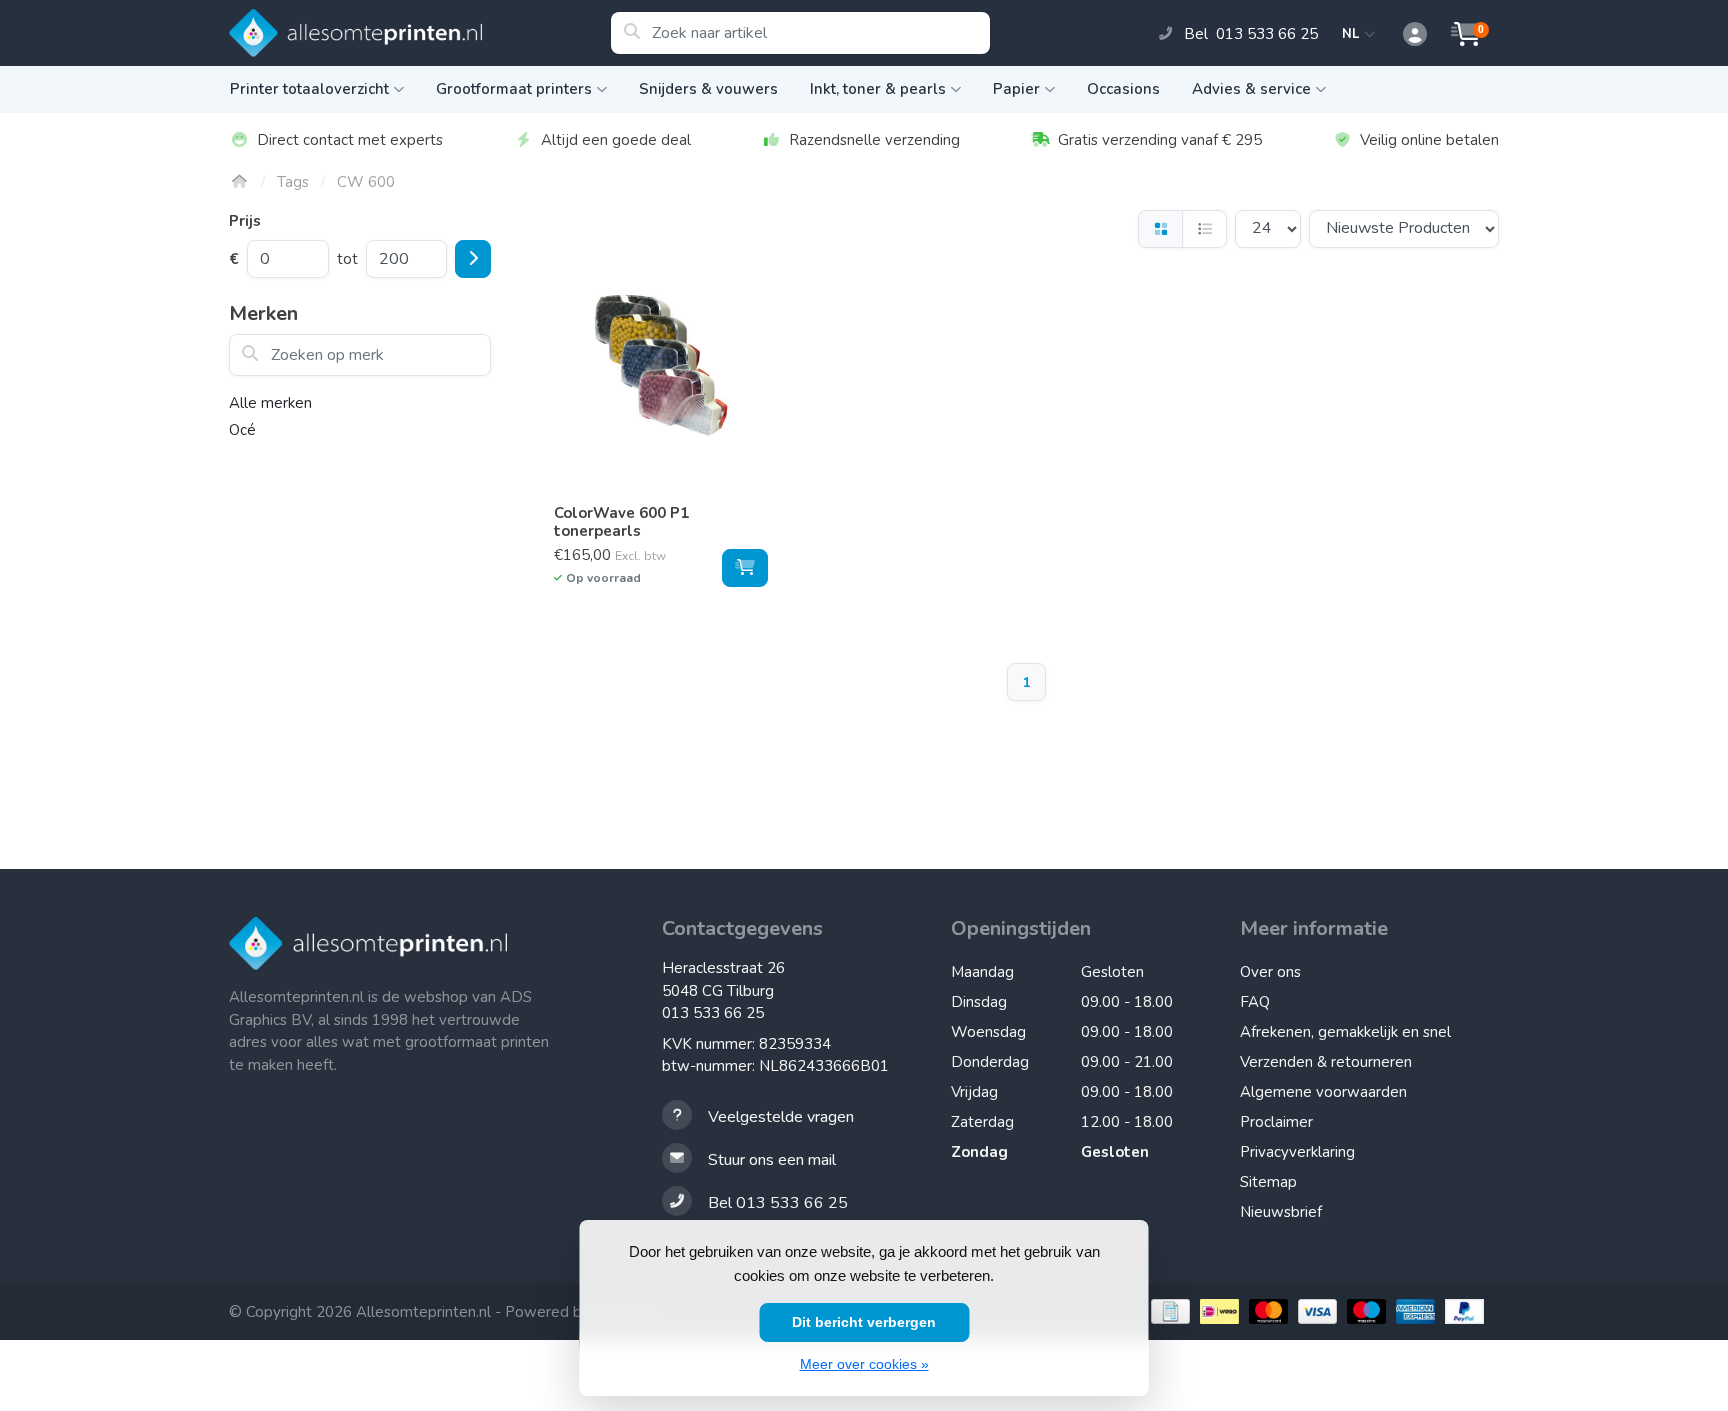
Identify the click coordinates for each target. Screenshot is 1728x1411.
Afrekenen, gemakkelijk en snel (1345, 1032)
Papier (1016, 89)
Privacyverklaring (1297, 1152)
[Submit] (473, 259)
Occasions (1123, 89)
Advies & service (1251, 89)
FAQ (1255, 1002)
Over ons (1270, 972)
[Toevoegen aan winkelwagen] (745, 568)
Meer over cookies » (864, 1364)
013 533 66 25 (713, 1013)
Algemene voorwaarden (1323, 1092)
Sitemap (1268, 1182)
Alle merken (270, 403)
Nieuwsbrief (1281, 1212)
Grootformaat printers (514, 89)
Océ (242, 430)
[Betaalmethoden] (1168, 1311)
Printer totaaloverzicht (309, 89)
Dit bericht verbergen (864, 1322)
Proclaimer (1276, 1122)
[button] (1404, 35)
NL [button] (1353, 34)
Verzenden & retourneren (1326, 1062)
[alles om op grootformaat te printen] (419, 33)
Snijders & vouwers (708, 89)
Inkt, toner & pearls (878, 89)
